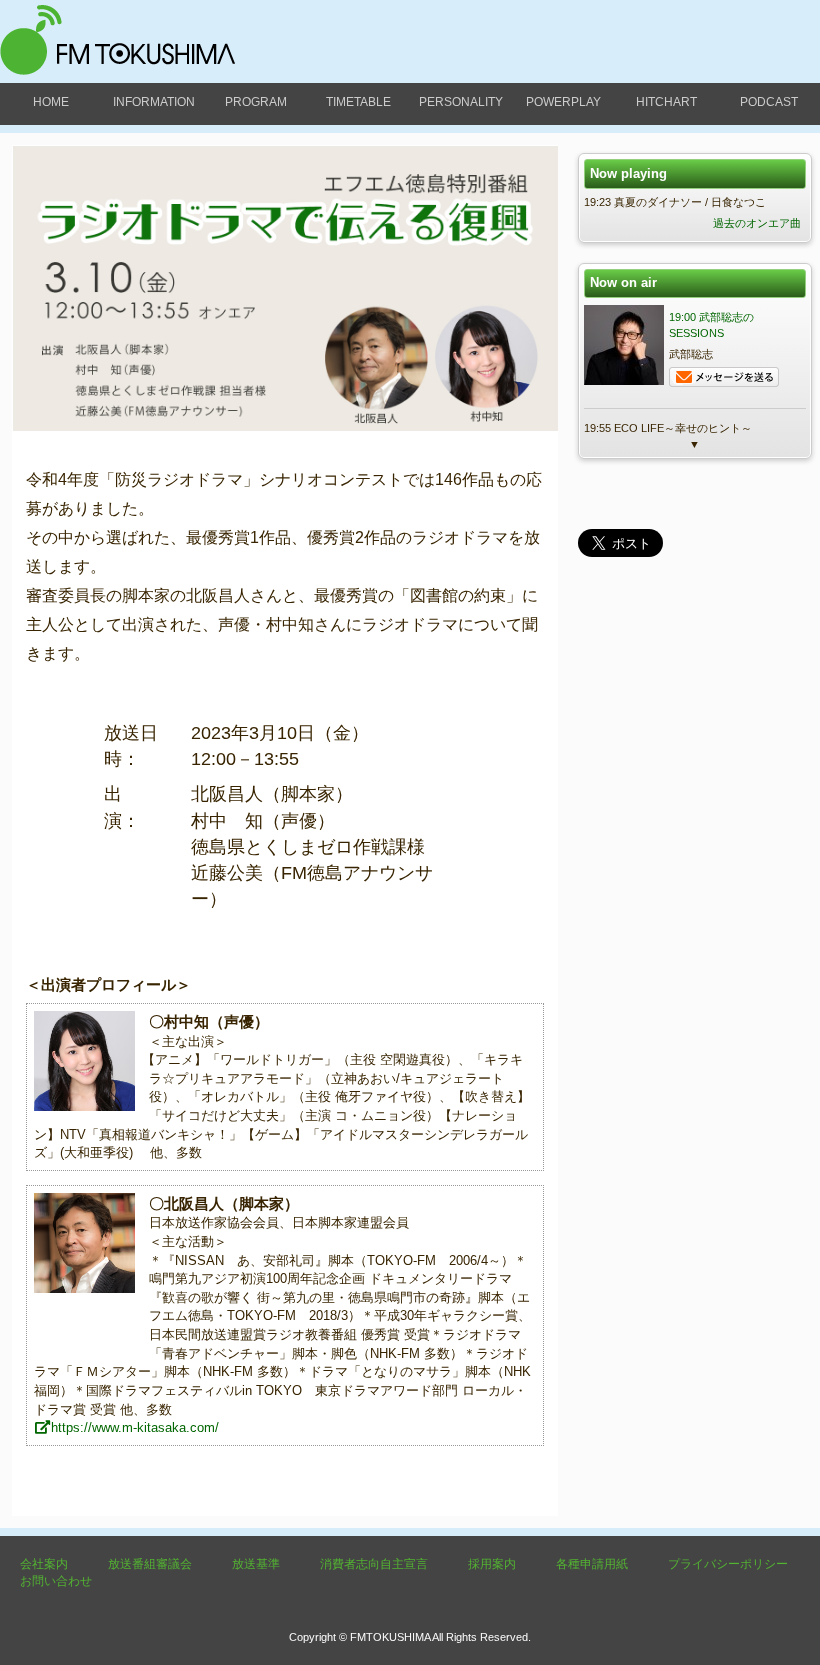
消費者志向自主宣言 (374, 1564)
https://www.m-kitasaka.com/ (135, 1427)
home (51, 102)
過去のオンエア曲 (757, 223)
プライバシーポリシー (728, 1564)
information (154, 102)
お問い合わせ (56, 1581)
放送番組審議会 (150, 1564)
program (256, 102)
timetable (358, 102)
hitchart (666, 102)
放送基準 (256, 1564)
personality (461, 102)
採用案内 (492, 1564)
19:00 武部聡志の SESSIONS (711, 325)
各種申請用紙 (592, 1564)
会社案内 (44, 1564)
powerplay (563, 102)
